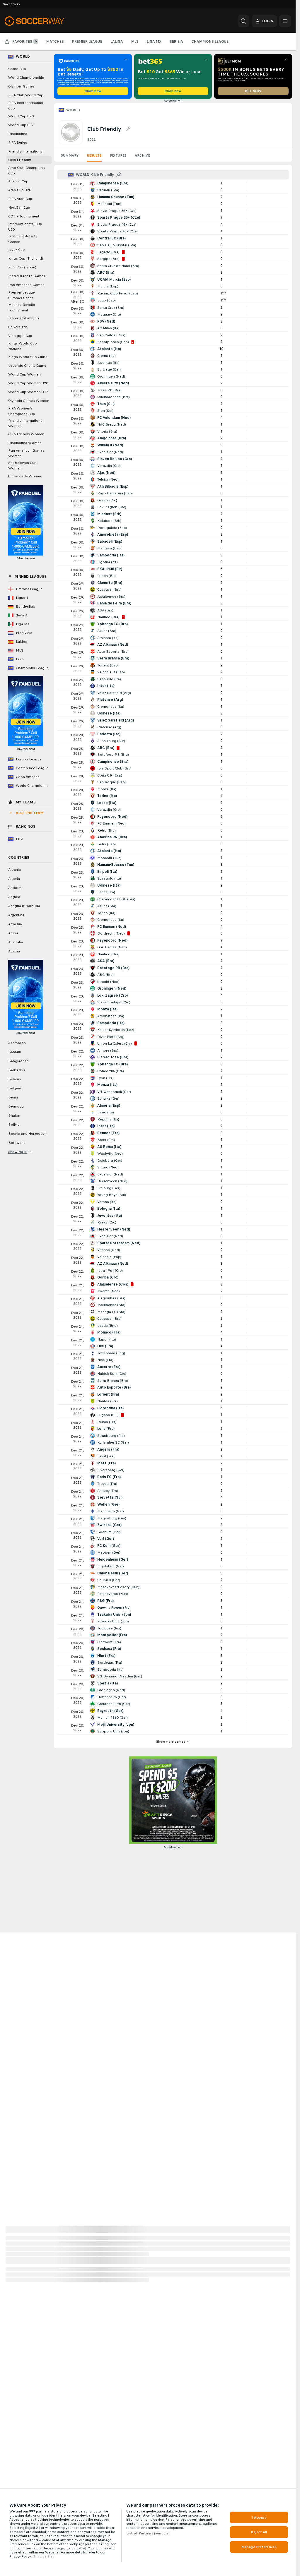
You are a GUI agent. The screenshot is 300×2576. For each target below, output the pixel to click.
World (73, 110)
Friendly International (26, 151)
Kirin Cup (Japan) (22, 267)
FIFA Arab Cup (20, 199)
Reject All (259, 2532)
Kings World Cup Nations (23, 346)
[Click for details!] (173, 186)
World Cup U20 (21, 116)
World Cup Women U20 (28, 383)
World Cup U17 (21, 125)
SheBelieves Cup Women (22, 466)
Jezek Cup (17, 250)
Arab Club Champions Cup (27, 170)
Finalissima (18, 134)
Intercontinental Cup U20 (25, 227)
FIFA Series (18, 143)
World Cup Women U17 (28, 392)
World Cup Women (24, 374)
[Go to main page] (45, 21)
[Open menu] (285, 21)
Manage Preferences (259, 2547)
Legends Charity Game (27, 366)
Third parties (44, 2556)
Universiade (18, 327)
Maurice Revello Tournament (22, 307)
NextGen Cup (19, 208)
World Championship (26, 78)
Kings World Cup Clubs (28, 357)
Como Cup (17, 69)
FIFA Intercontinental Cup (26, 106)
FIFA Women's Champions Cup (22, 411)
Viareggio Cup (20, 336)
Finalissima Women (25, 443)
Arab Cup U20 (20, 190)
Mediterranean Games (27, 276)
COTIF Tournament (24, 216)
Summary (70, 155)
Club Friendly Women (26, 434)
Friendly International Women (26, 423)
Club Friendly (20, 160)
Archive (142, 155)
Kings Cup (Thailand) (26, 258)
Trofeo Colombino (24, 318)
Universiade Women (25, 476)
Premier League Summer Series (22, 295)
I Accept (259, 2517)
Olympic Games (22, 86)
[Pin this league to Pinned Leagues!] (128, 129)
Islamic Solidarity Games (23, 239)
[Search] (243, 21)
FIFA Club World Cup (26, 95)
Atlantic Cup (18, 181)
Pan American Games (26, 285)
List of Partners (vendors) (148, 2533)
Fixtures (118, 155)
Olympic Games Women (29, 401)
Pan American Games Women (26, 453)
